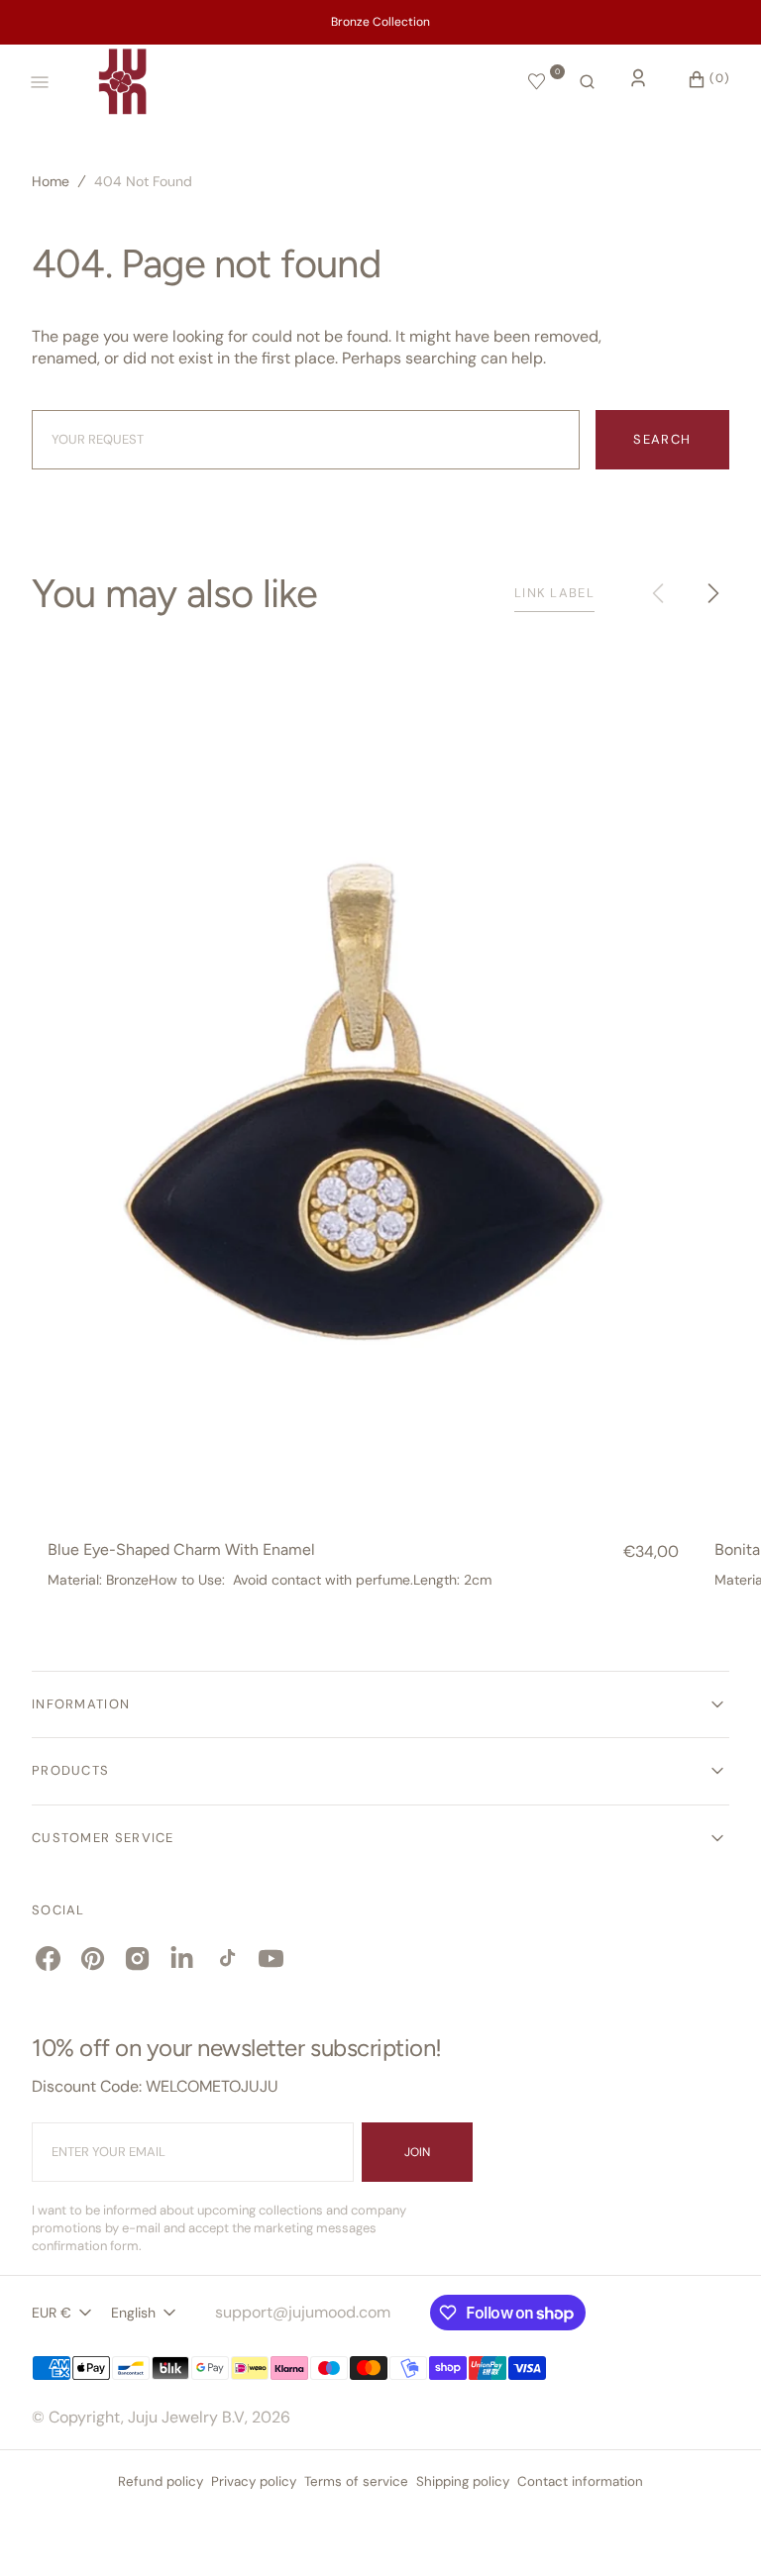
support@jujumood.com (303, 2312)
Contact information (580, 2481)
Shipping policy (463, 2481)
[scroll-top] (715, 2530)
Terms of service (356, 2481)
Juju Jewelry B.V (186, 2417)
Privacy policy (254, 2481)
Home (51, 181)
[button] (587, 82)
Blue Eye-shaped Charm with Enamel (181, 1550)
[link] (363, 1081)
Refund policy (161, 2481)
